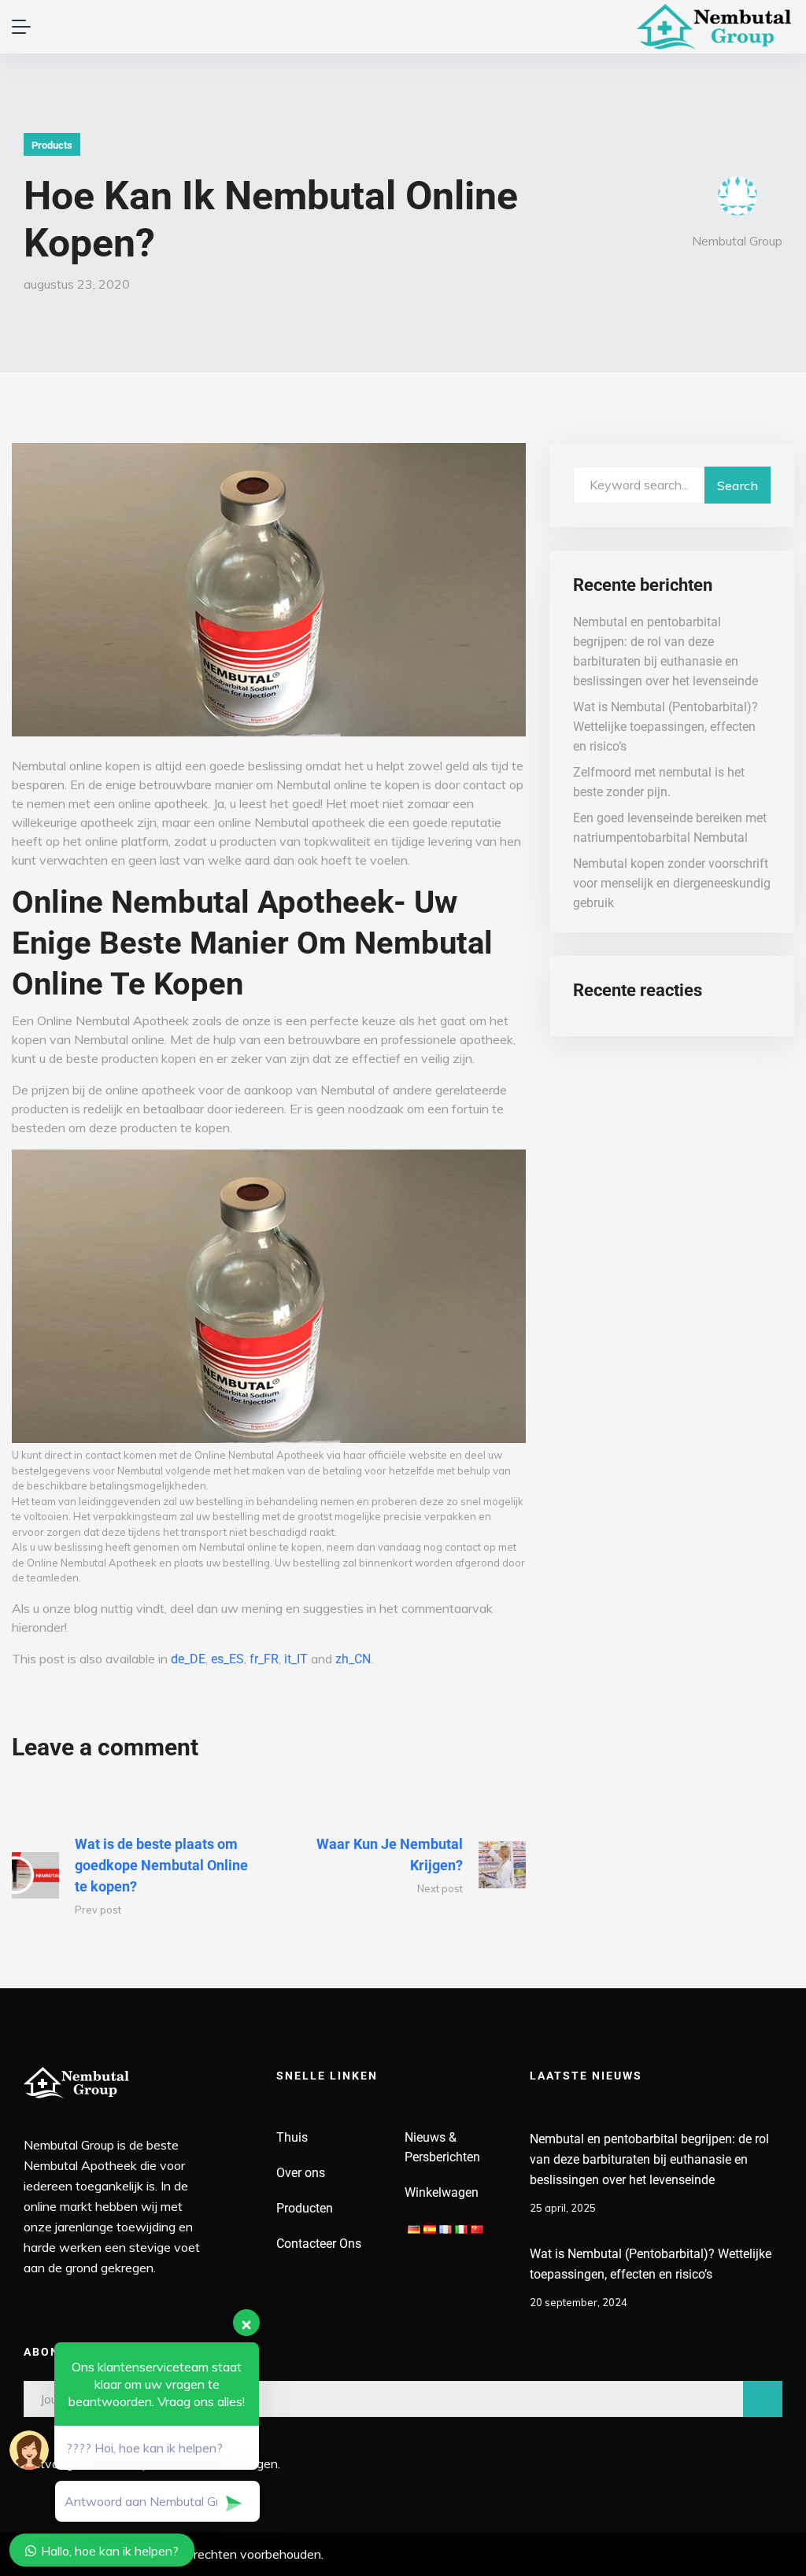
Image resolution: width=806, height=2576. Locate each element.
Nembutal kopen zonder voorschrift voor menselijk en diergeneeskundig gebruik (672, 883)
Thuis (292, 2137)
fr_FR (264, 1659)
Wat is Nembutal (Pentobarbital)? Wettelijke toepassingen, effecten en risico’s (666, 727)
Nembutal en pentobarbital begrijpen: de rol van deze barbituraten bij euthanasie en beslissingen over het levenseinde (649, 2159)
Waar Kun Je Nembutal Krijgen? (390, 1854)
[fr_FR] (446, 2228)
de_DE (188, 1659)
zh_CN (353, 1659)
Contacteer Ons (319, 2244)
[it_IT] (461, 2228)
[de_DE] (414, 2228)
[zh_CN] (477, 2228)
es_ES (227, 1659)
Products (52, 145)
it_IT (296, 1659)
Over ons (301, 2173)
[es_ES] (430, 2228)
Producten (305, 2208)
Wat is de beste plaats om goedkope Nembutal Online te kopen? (161, 1865)
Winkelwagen (442, 2192)
